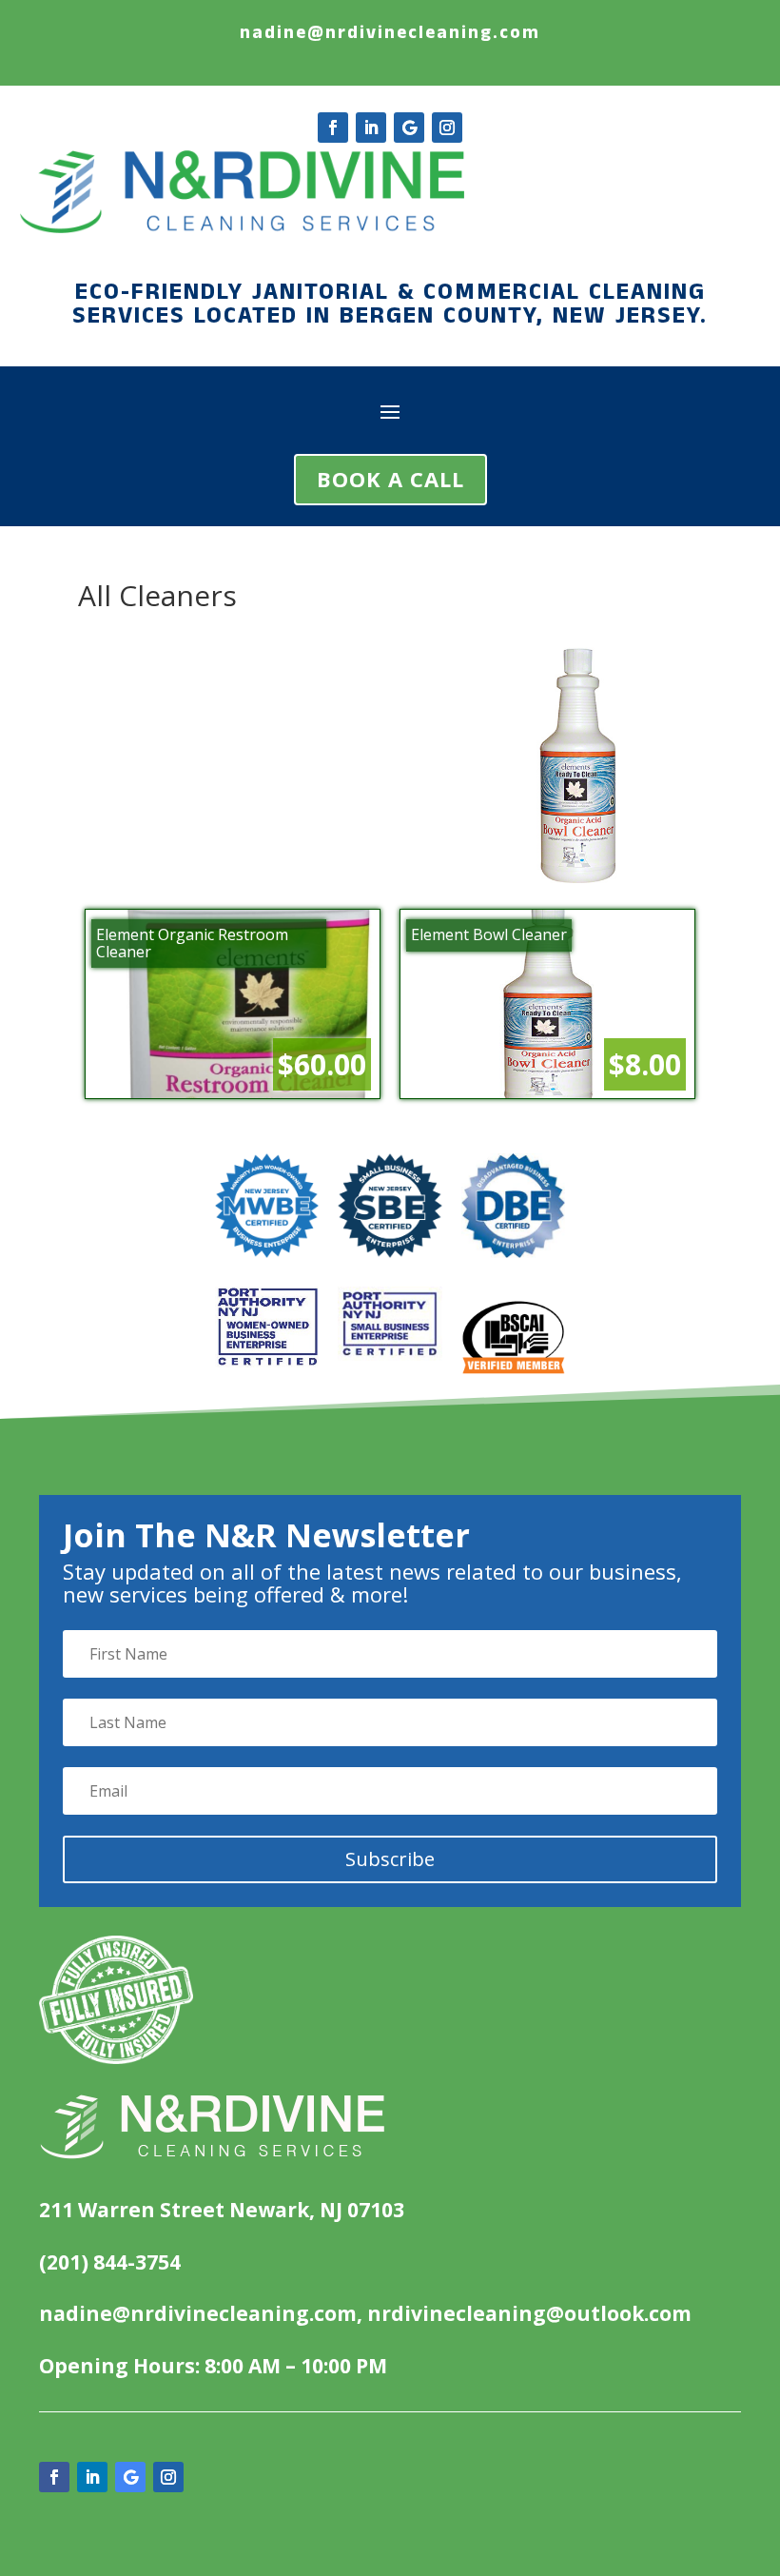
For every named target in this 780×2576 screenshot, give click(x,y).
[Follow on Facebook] (333, 128)
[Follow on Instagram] (447, 128)
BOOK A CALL (390, 479)
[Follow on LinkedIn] (371, 128)
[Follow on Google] (409, 128)
